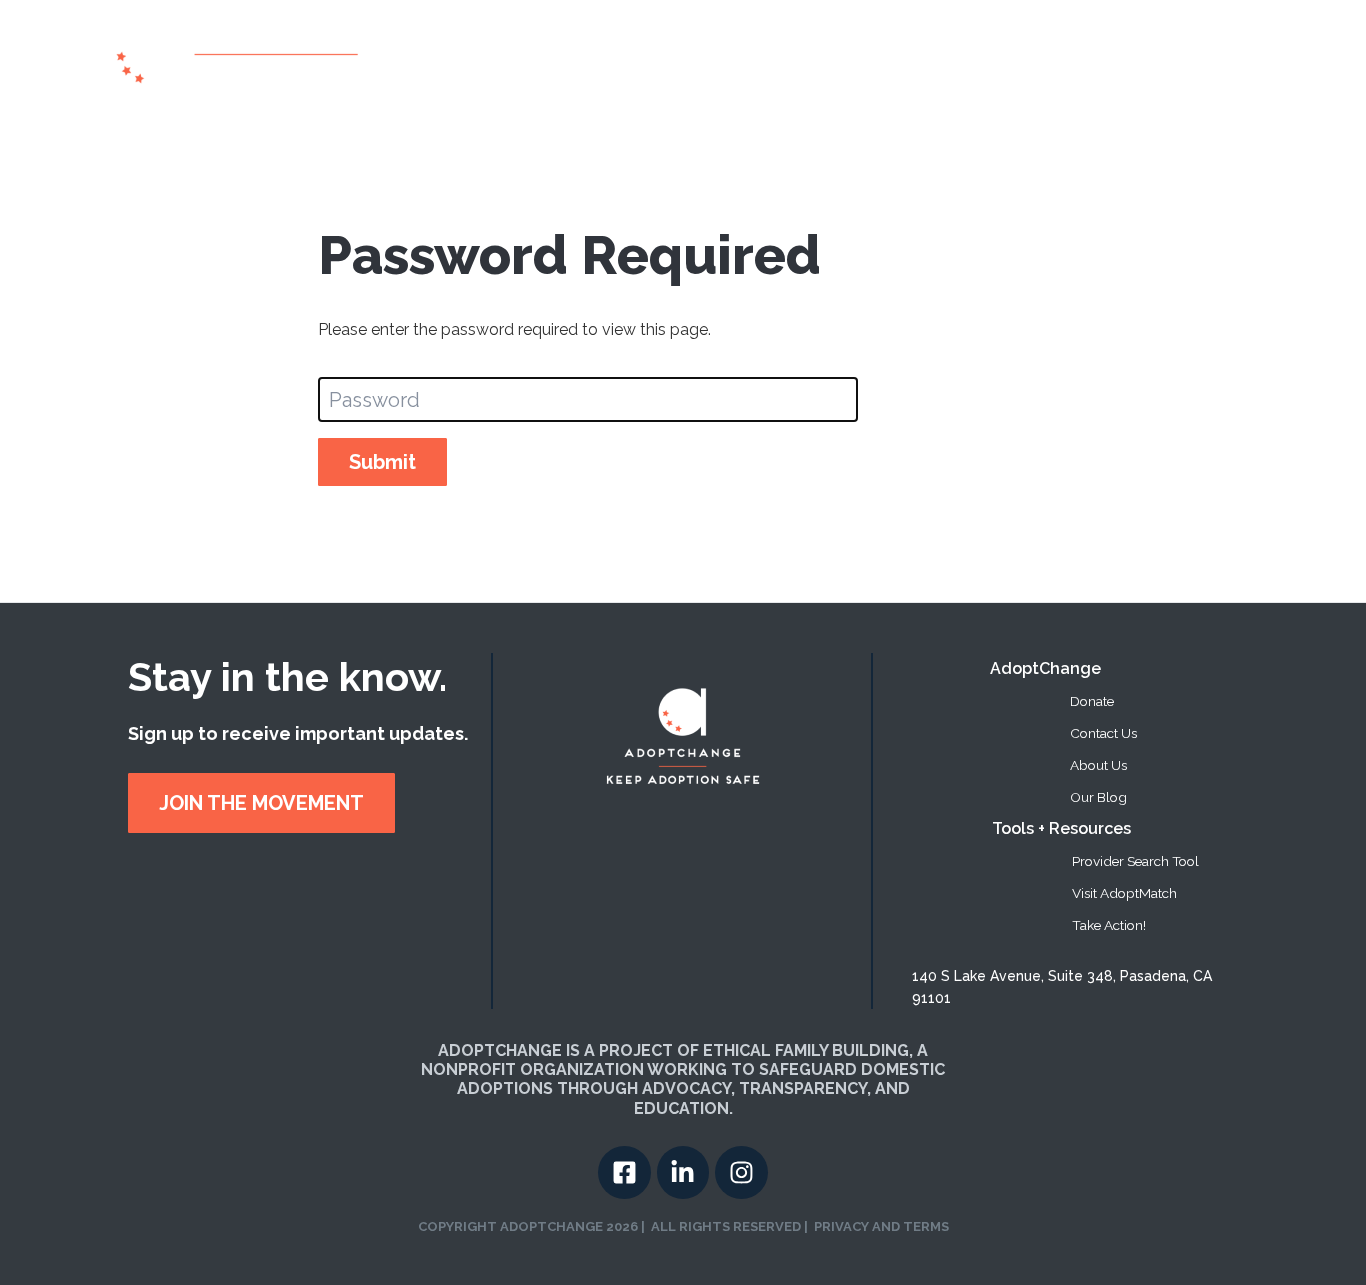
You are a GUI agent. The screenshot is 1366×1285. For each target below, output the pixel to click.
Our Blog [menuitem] (1098, 797)
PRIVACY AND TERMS (881, 1226)
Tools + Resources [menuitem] (1061, 828)
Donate (1139, 58)
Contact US (1222, 58)
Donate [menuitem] (1092, 701)
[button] (968, 59)
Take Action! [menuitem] (1109, 925)
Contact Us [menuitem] (1103, 733)
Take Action (1054, 58)
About (761, 58)
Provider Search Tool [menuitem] (1135, 861)
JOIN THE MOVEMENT (261, 803)
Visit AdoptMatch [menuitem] (1124, 893)
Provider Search (862, 58)
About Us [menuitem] (1098, 765)
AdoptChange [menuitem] (1045, 668)
